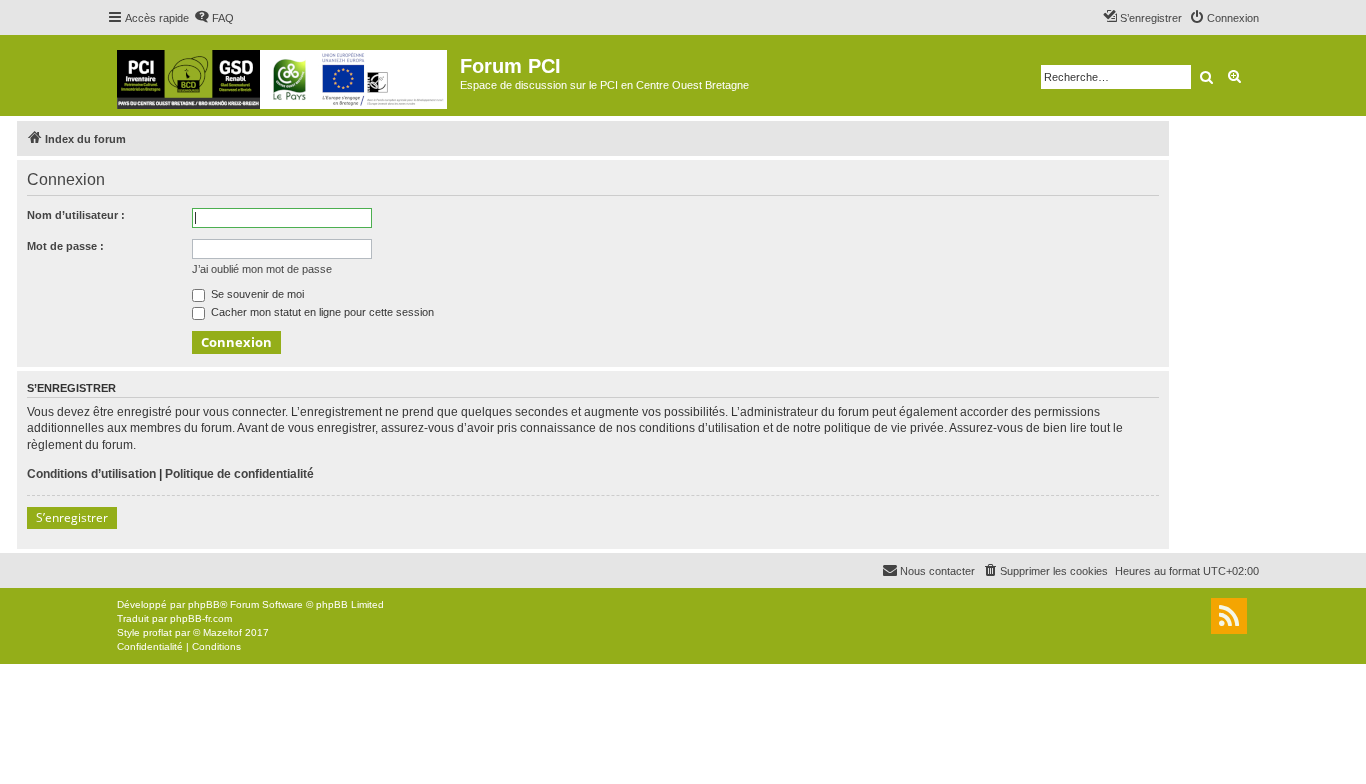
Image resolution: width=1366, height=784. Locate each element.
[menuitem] (214, 18)
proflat (157, 632)
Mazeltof (222, 632)
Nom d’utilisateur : (76, 215)
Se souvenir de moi (256, 294)
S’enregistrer (72, 517)
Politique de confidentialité (239, 474)
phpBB (204, 604)
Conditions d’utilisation (91, 474)
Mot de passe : (65, 246)
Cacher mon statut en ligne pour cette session (321, 312)
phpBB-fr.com (201, 618)
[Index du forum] (283, 75)
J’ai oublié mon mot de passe (262, 269)
